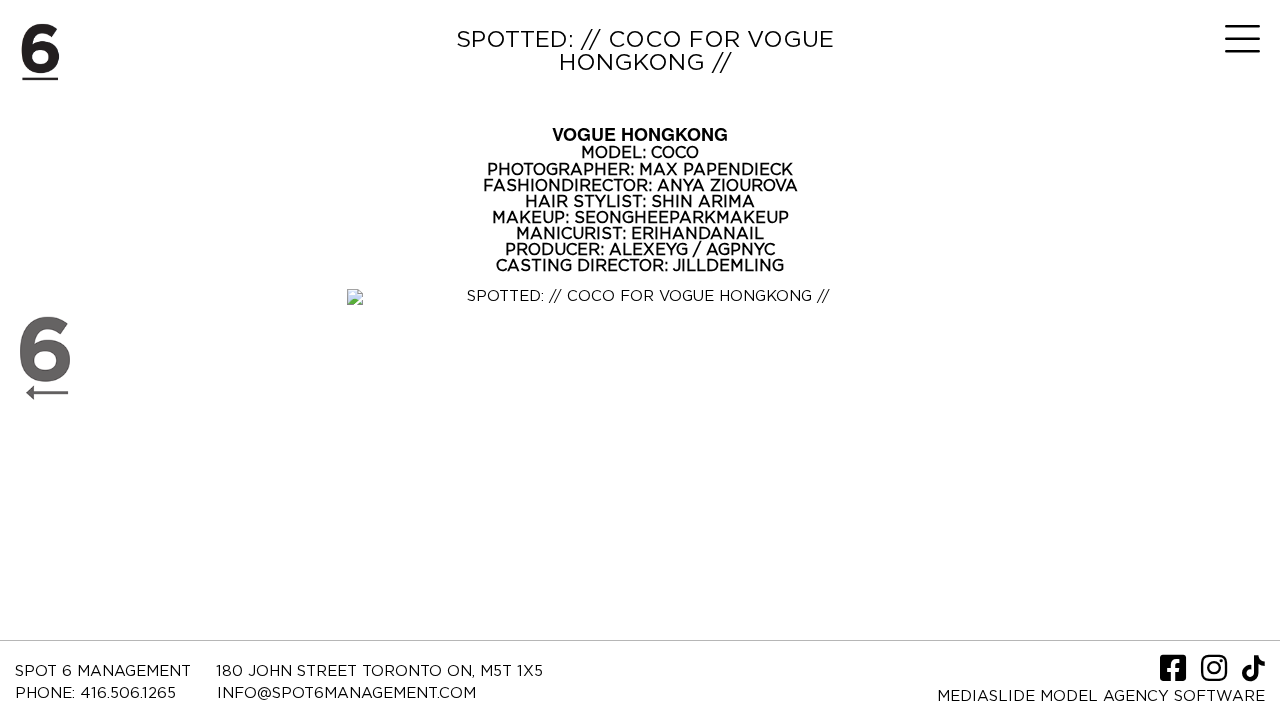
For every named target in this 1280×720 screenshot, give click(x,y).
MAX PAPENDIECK (716, 170)
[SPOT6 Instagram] (1216, 674)
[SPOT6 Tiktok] (1253, 674)
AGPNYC (740, 250)
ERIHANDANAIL (697, 234)
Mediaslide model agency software (1101, 696)
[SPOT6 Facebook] (1175, 674)
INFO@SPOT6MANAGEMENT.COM (346, 693)
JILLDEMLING (728, 266)
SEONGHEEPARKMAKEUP (681, 218)
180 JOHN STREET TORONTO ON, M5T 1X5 (379, 671)
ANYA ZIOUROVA (727, 186)
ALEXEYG (651, 250)
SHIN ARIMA (703, 202)
